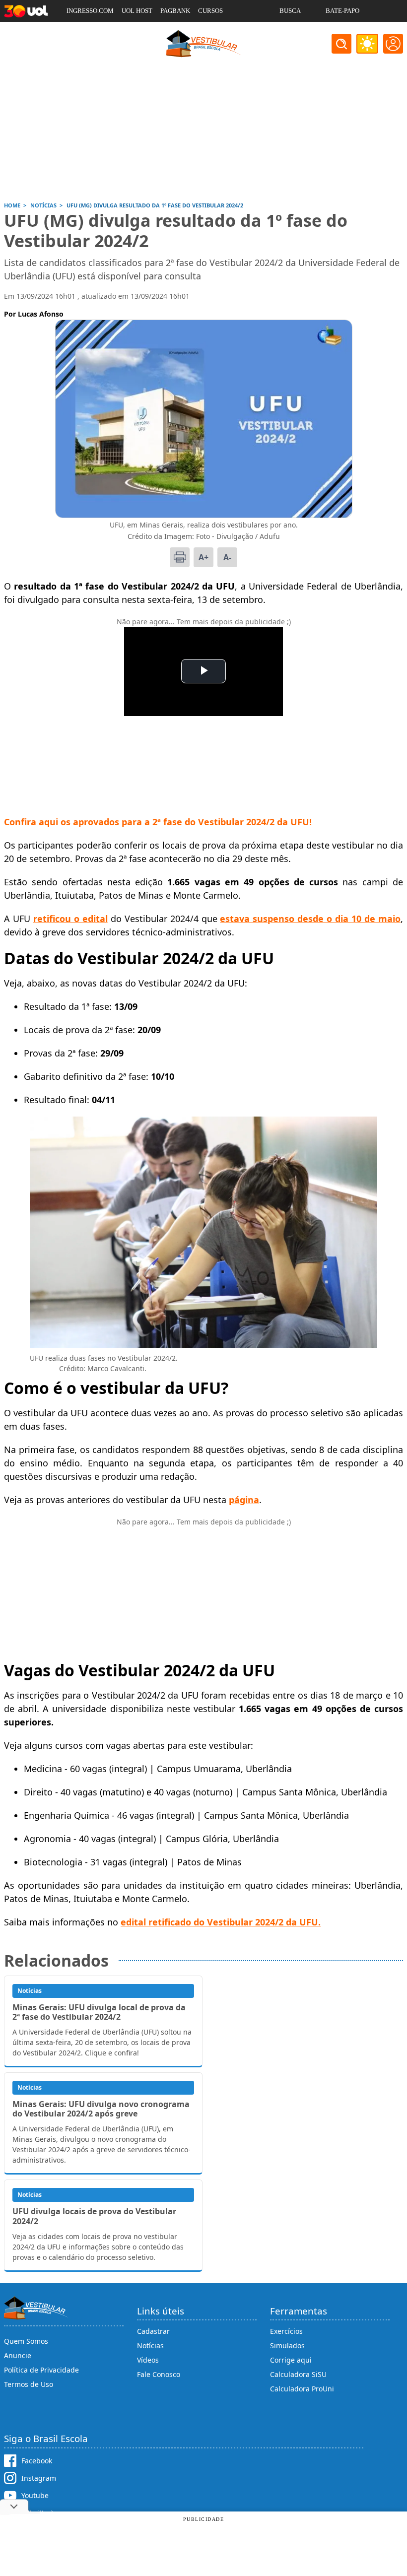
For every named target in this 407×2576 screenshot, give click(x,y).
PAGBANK (175, 11)
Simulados (287, 2345)
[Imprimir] (180, 557)
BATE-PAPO (342, 11)
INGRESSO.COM (90, 11)
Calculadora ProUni (302, 2389)
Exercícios (286, 2331)
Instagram (39, 2478)
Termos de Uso (29, 2384)
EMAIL (290, 33)
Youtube (35, 2495)
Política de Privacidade (41, 2370)
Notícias (150, 2345)
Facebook (37, 2461)
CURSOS (210, 11)
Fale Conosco (159, 2374)
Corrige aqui (291, 2360)
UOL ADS (80, 33)
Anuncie (18, 2355)
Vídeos (148, 2360)
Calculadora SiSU (298, 2374)
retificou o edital (70, 919)
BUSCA (290, 11)
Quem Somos (26, 2341)
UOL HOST (137, 11)
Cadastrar (153, 2331)
